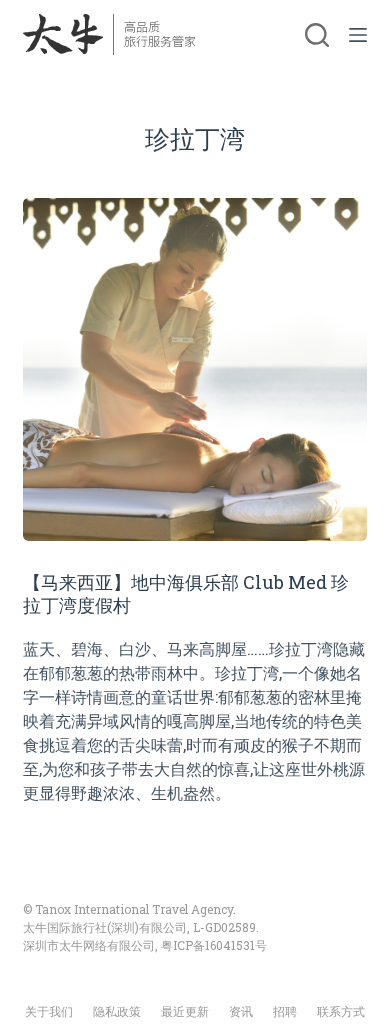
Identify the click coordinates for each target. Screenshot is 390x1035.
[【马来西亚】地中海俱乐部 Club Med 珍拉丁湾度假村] (194, 369)
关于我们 (49, 1011)
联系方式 (341, 1011)
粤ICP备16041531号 (214, 945)
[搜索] (317, 35)
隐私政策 (117, 1011)
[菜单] (358, 35)
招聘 (285, 1011)
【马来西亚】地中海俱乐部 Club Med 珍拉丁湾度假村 (186, 593)
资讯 (241, 1011)
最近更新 (185, 1011)
